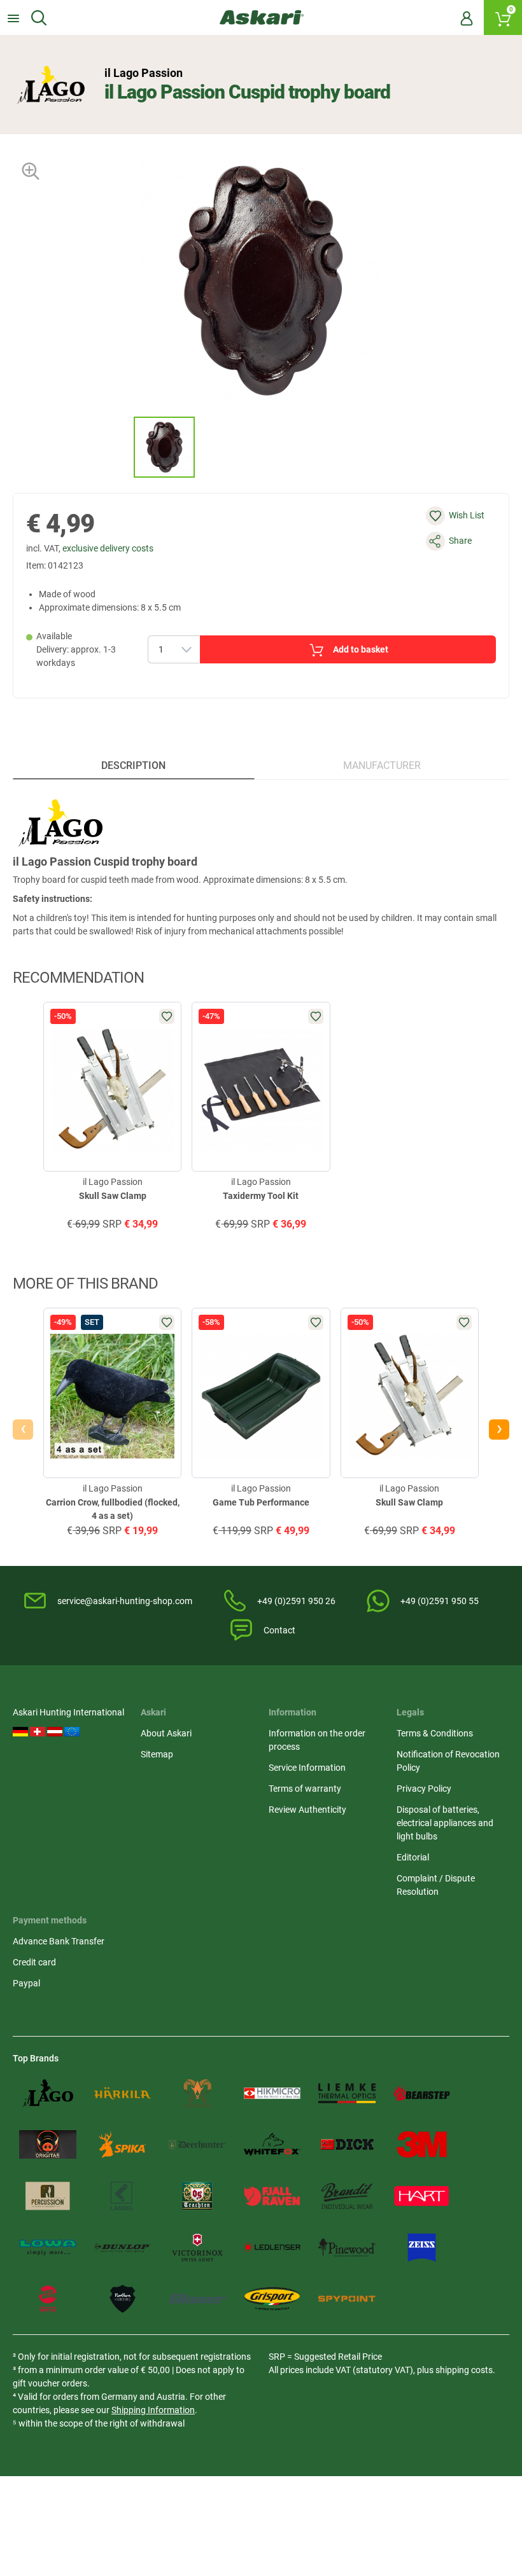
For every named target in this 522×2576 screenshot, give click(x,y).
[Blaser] (197, 2299)
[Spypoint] (347, 2299)
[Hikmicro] (272, 2094)
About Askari (166, 1733)
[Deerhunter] (197, 2144)
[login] (467, 18)
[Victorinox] (197, 2247)
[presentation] (122, 447)
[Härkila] (123, 2094)
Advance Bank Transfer (59, 1941)
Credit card (34, 1962)
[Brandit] (347, 2196)
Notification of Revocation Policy (448, 1761)
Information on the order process (317, 1740)
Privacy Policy (424, 1789)
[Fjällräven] (272, 2196)
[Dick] (347, 2144)
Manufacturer (382, 765)
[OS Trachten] (197, 2196)
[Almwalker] (197, 2094)
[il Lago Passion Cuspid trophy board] (164, 447)
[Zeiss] (422, 2247)
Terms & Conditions (435, 1733)
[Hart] (422, 2196)
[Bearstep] (422, 2094)
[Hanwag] (48, 2299)
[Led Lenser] (272, 2247)
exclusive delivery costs (108, 548)
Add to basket (361, 649)
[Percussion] (48, 2196)
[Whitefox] (272, 2144)
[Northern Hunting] (123, 2299)
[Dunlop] (123, 2247)
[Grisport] (272, 2299)
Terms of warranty (305, 1789)
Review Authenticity (307, 1810)
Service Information (307, 1768)
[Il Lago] (48, 2094)
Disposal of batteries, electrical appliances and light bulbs (445, 1823)
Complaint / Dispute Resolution (436, 1885)
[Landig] (123, 2196)
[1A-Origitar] (48, 2144)
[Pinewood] (347, 2247)
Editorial (413, 1857)
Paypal (26, 1983)
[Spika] (123, 2144)
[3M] (422, 2144)
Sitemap (157, 1754)
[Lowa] (48, 2247)
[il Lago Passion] (51, 85)
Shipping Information (153, 2410)
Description (133, 765)
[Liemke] (347, 2094)
